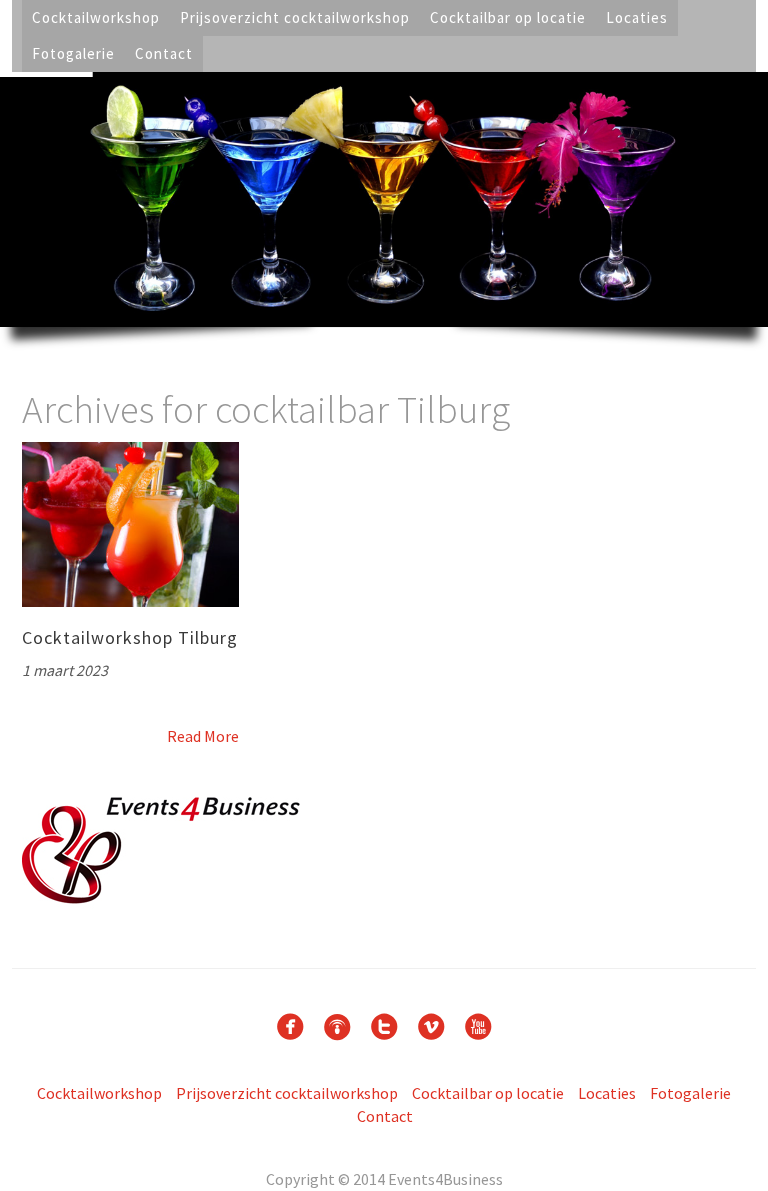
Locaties (637, 17)
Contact (164, 53)
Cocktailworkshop (96, 17)
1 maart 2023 (65, 670)
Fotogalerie (73, 53)
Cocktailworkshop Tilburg (130, 637)
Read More (203, 736)
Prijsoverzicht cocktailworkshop (295, 17)
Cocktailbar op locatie (508, 17)
